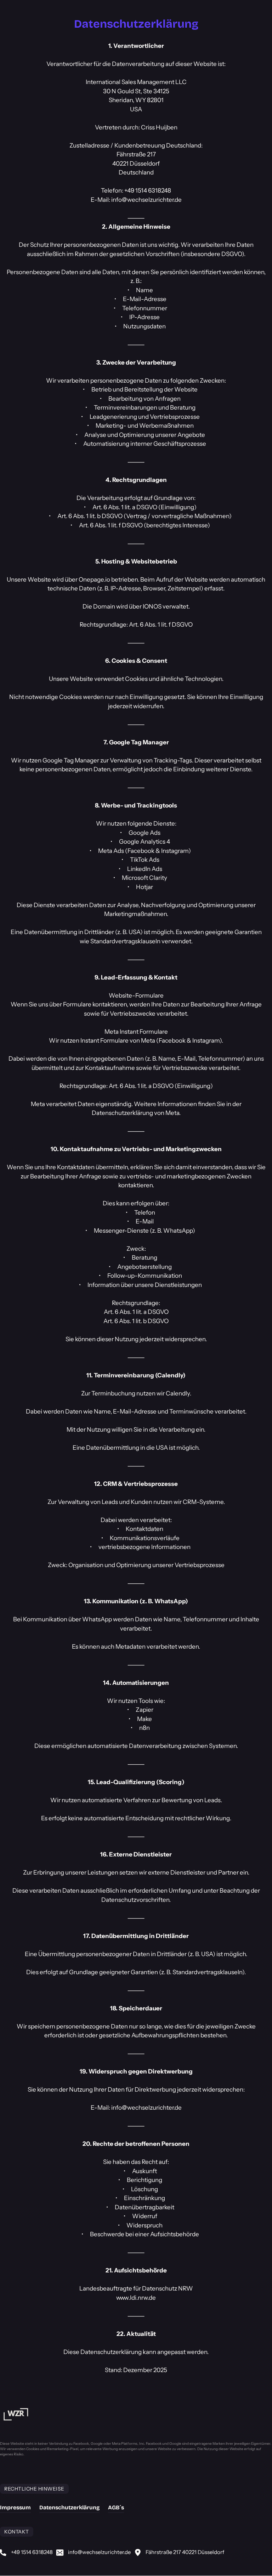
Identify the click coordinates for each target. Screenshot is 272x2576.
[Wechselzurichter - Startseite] (16, 2414)
